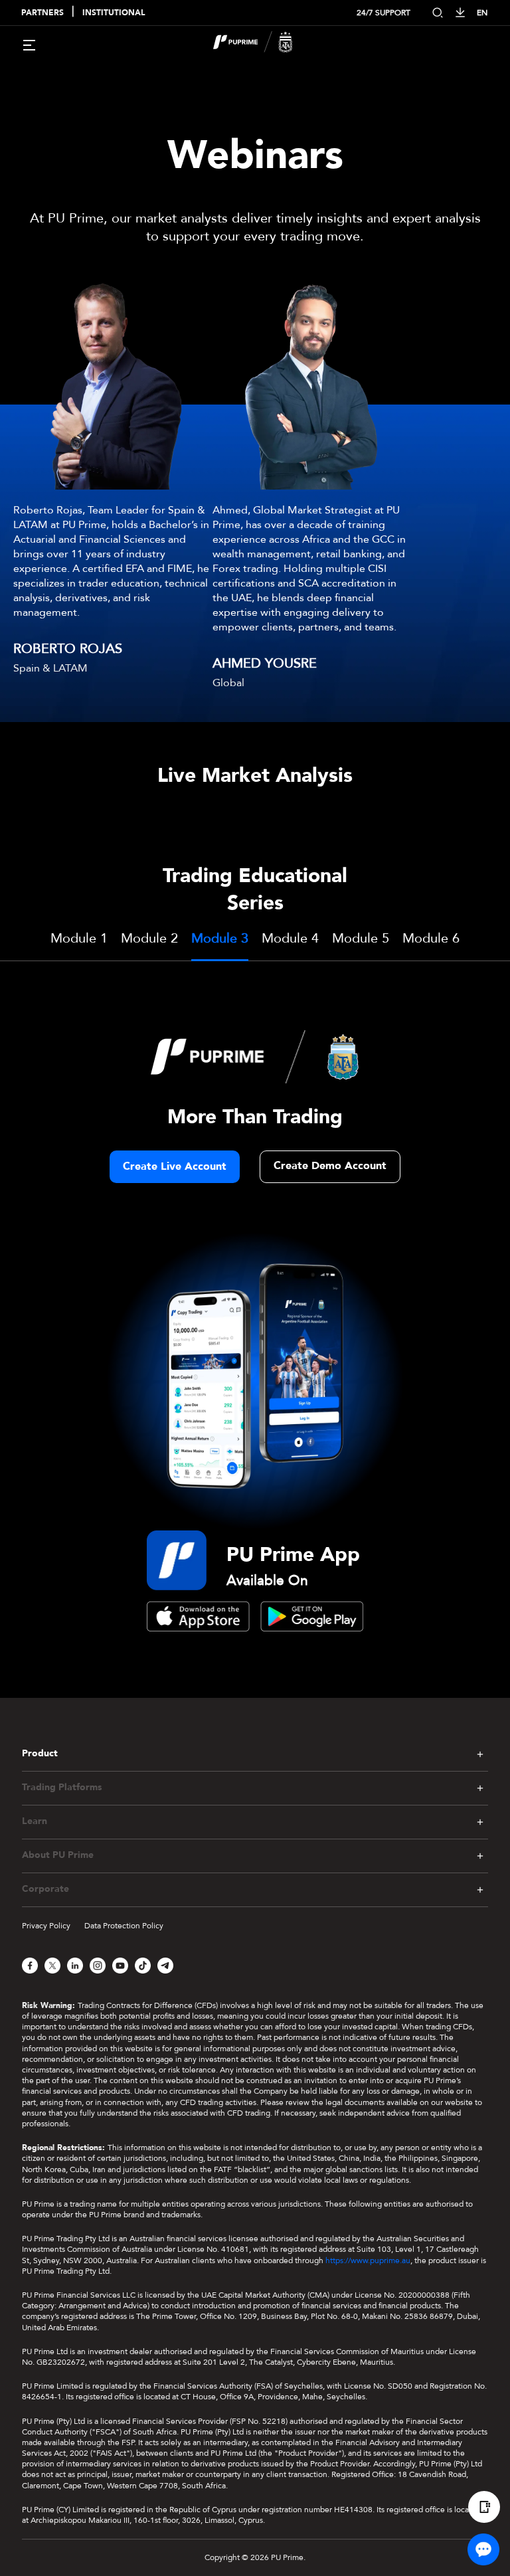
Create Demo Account (330, 1166)
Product (40, 1754)
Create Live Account (175, 1166)
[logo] (263, 44)
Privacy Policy (46, 1926)
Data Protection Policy (124, 1926)
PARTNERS (42, 13)
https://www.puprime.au (368, 2260)
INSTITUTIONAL (114, 13)
